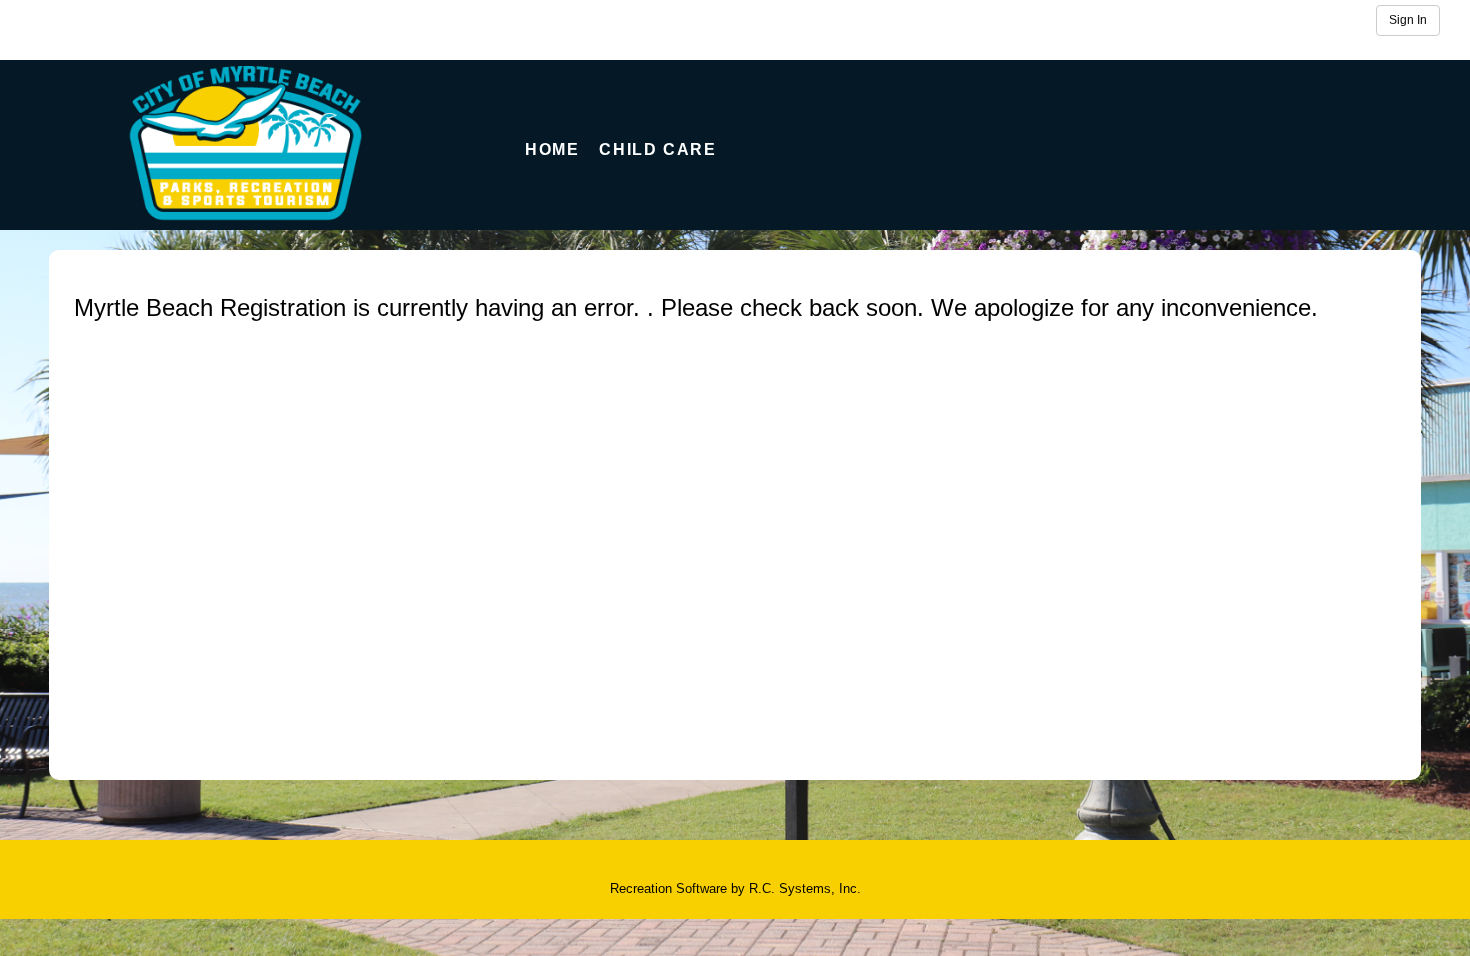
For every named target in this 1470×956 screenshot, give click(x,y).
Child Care (657, 149)
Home (552, 149)
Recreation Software (668, 888)
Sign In (1408, 20)
